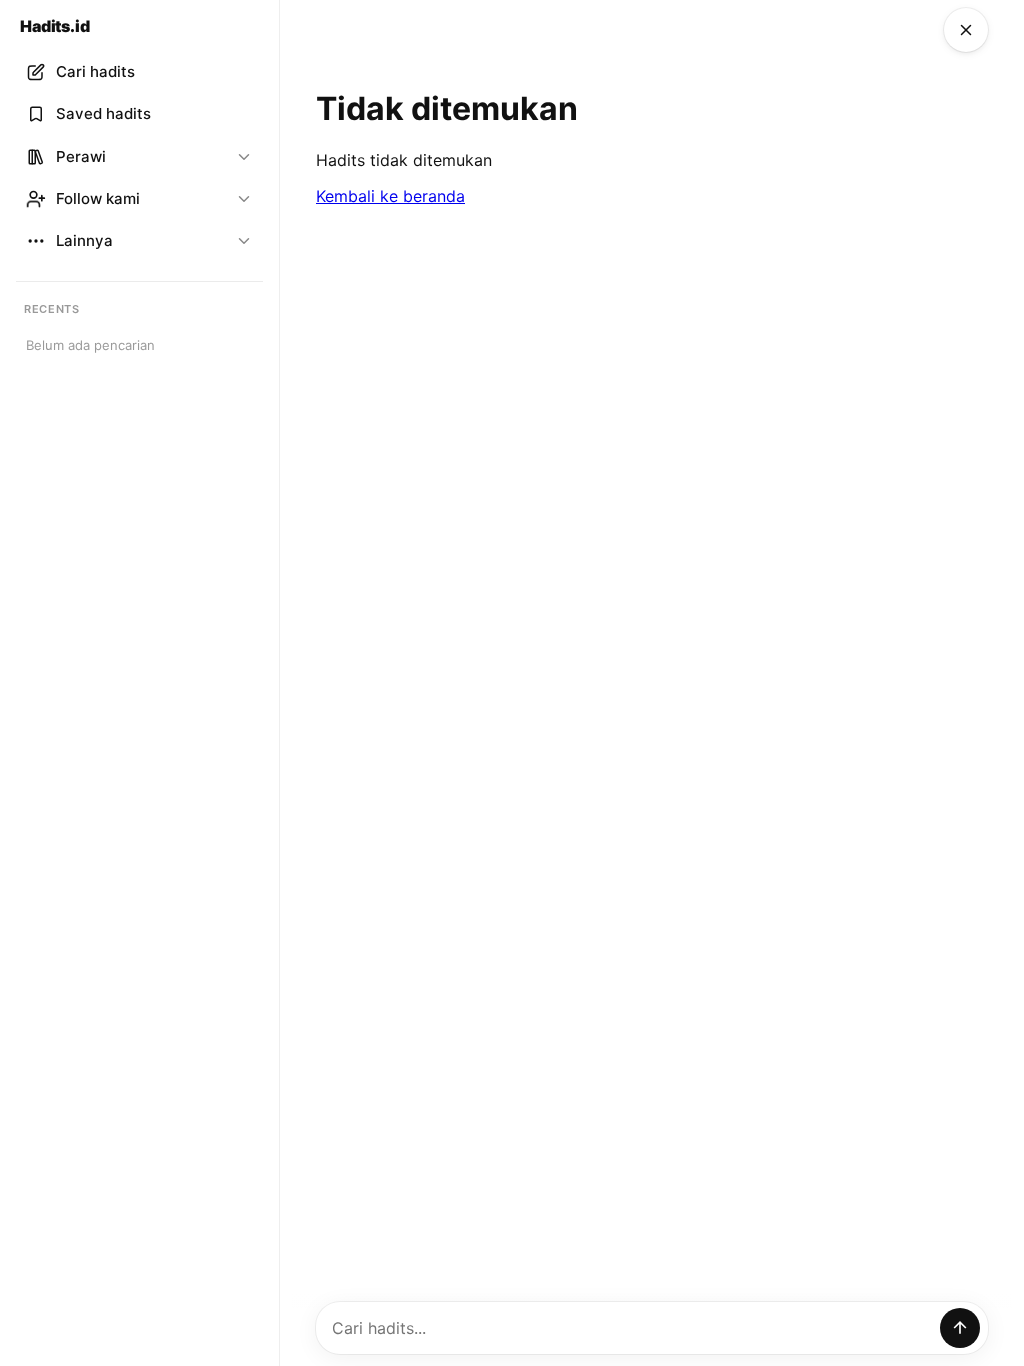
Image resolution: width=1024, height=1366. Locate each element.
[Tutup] (966, 30)
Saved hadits (103, 113)
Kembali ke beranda (390, 196)
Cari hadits (95, 71)
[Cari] (960, 1328)
